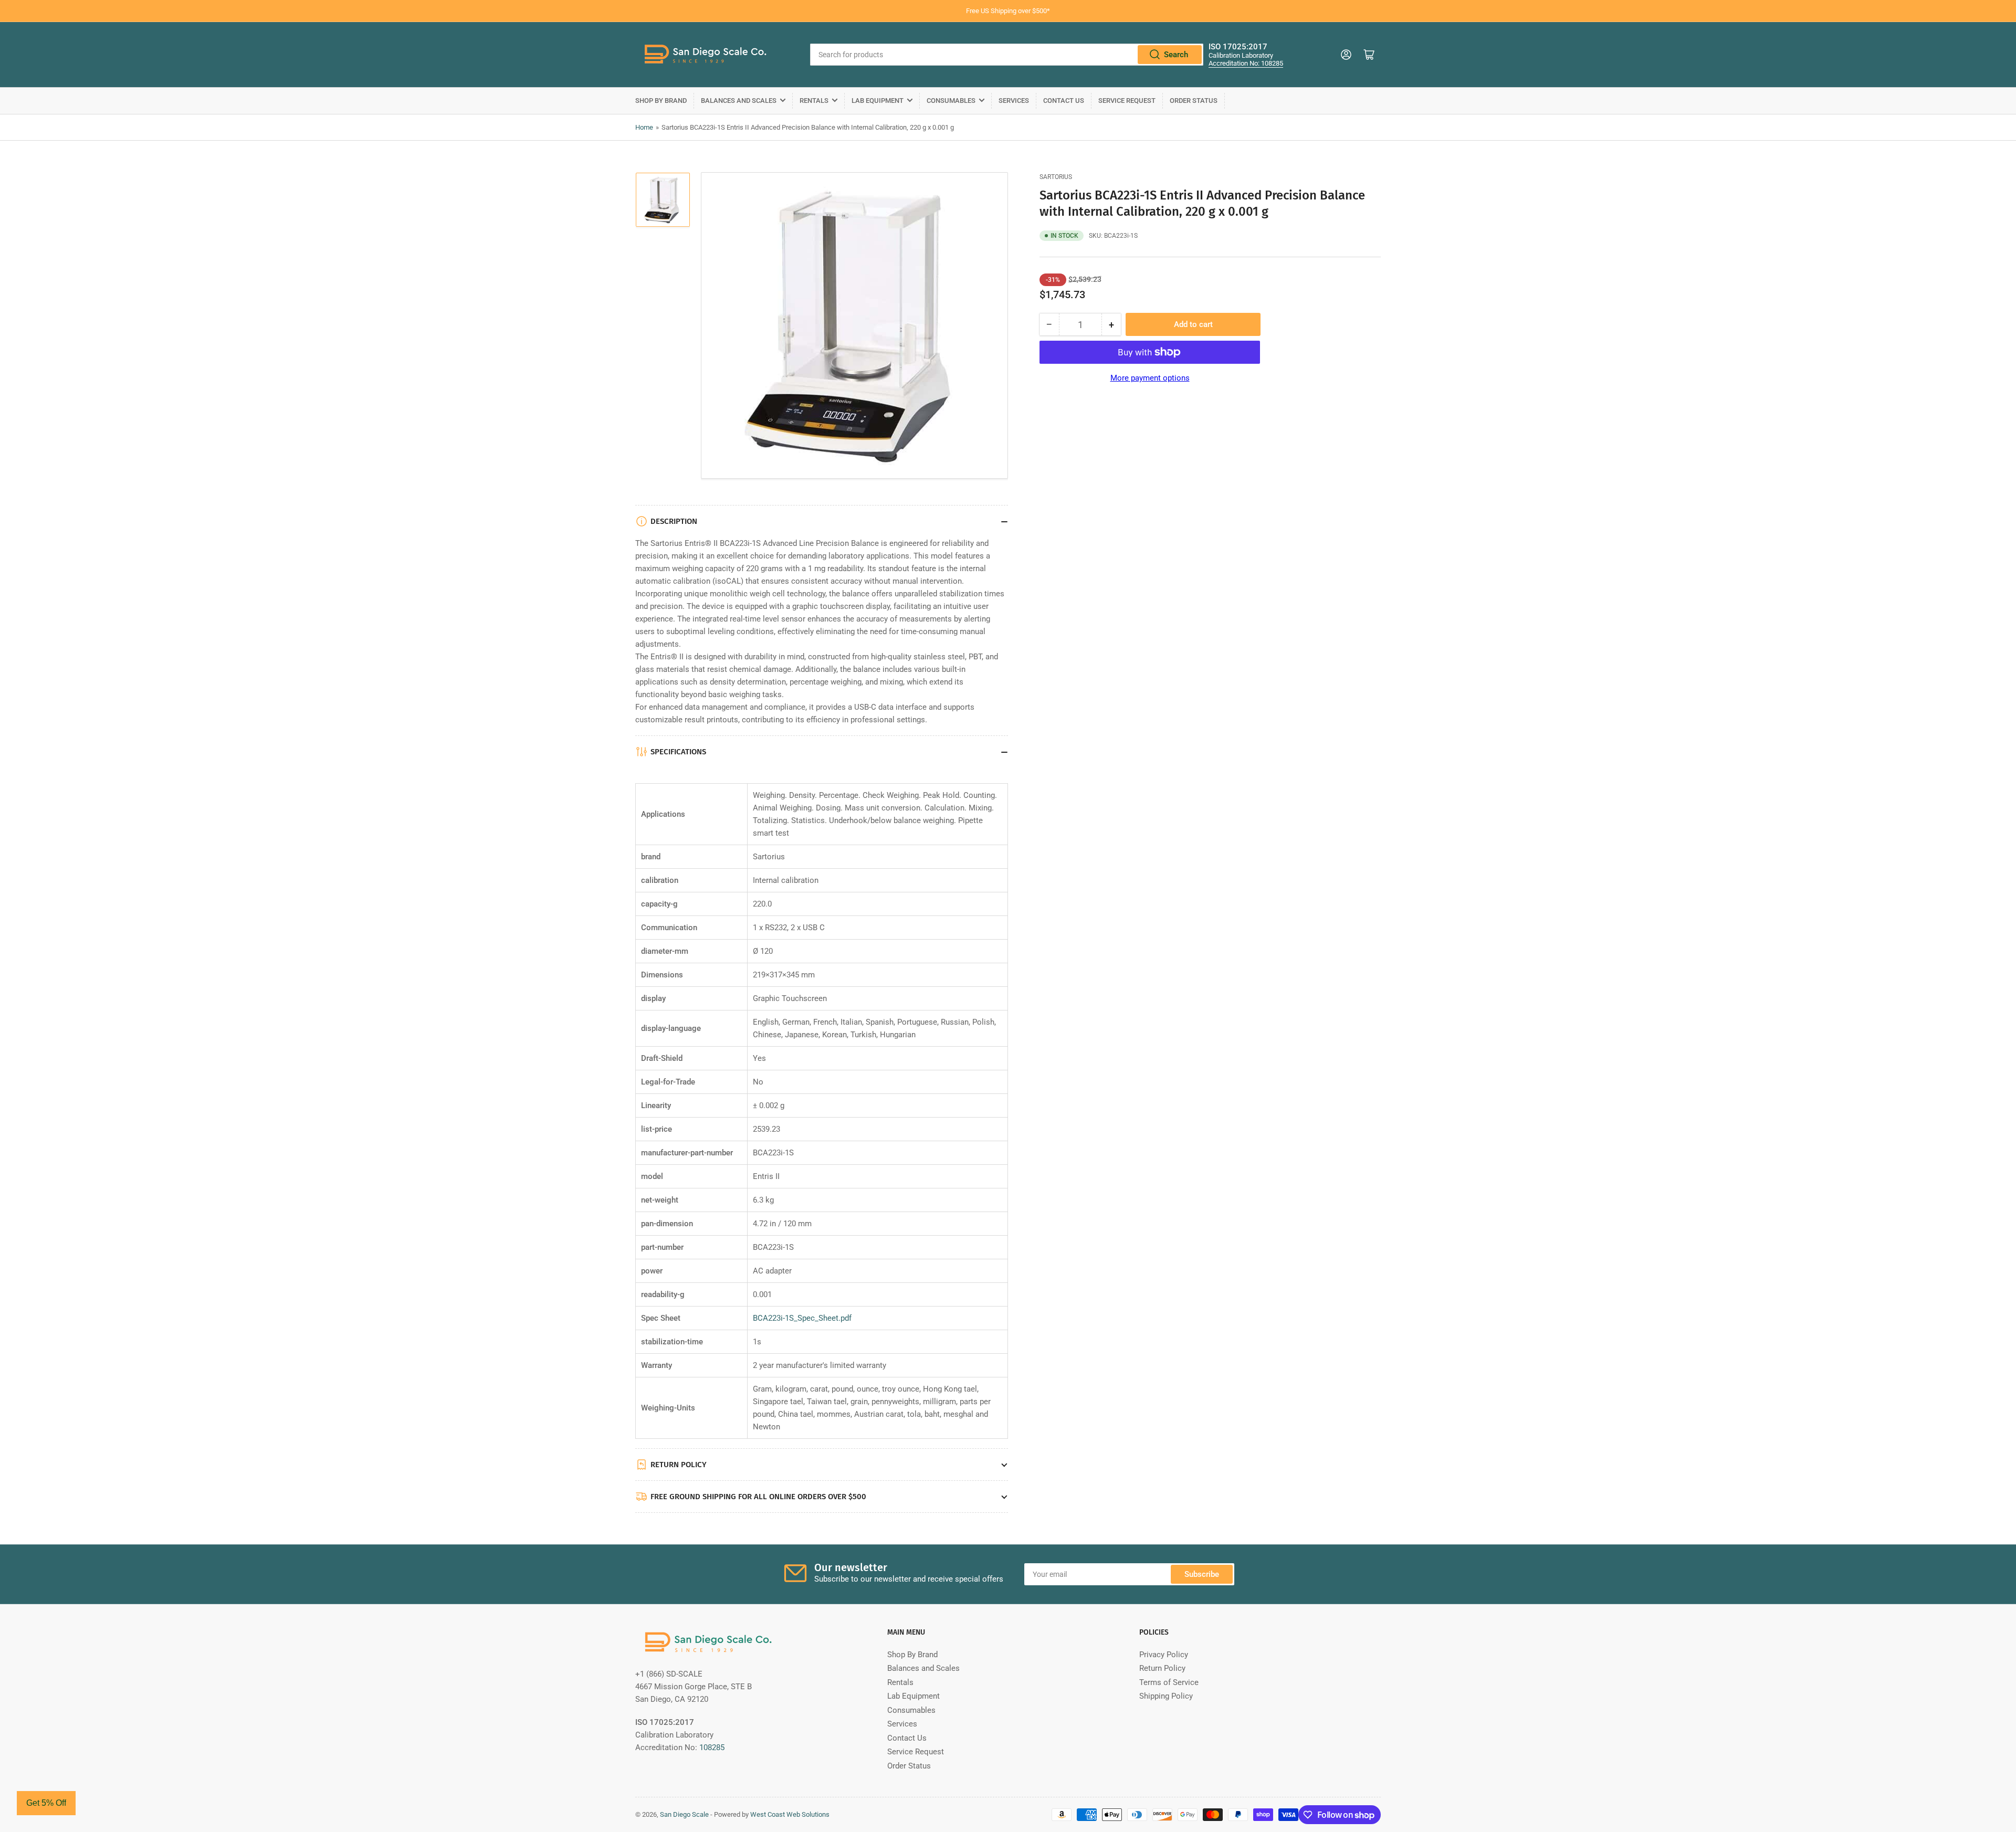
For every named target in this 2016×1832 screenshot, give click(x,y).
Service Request (1127, 101)
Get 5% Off (46, 1803)
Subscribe (1202, 1574)
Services (1014, 101)
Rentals (814, 101)
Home (644, 127)
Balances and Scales (739, 101)
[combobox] (1007, 55)
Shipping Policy (1166, 1696)
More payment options (1150, 378)
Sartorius (1056, 177)
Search (1176, 55)
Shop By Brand (661, 101)
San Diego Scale (684, 1814)
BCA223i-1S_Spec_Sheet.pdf (802, 1318)
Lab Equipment (878, 101)
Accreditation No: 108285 (1246, 63)
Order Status (1194, 101)
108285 (712, 1747)
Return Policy (1162, 1668)
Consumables (951, 101)
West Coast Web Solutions (790, 1814)
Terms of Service (1169, 1682)
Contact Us (1064, 101)
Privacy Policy (1164, 1655)
